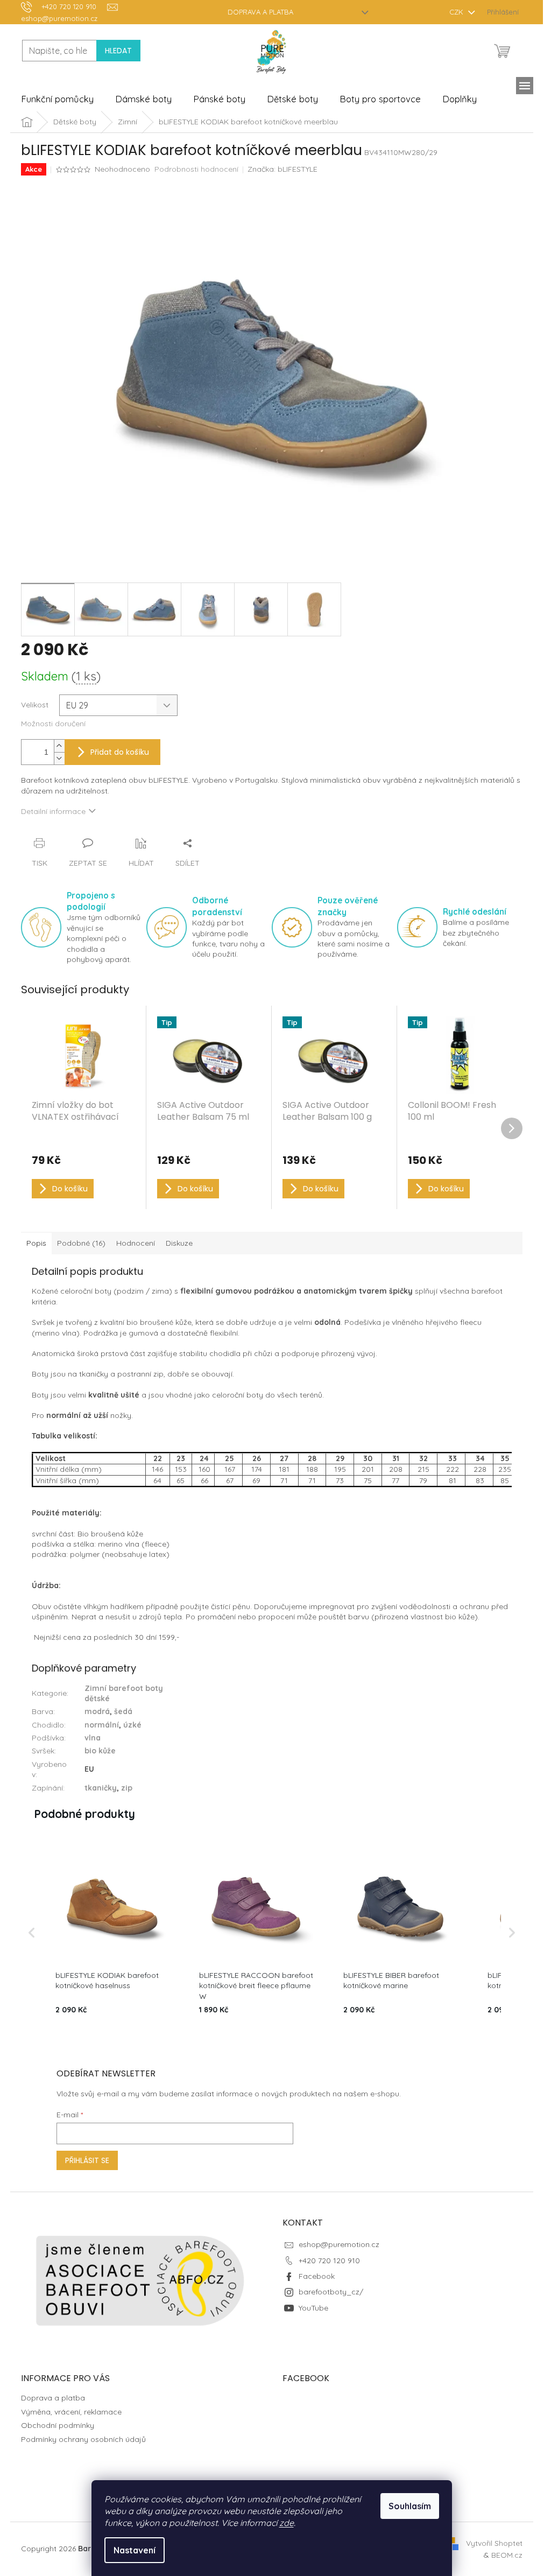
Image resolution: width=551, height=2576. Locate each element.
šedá (123, 1711)
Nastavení (135, 2550)
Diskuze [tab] (179, 1243)
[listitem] (112, 1932)
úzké (132, 1725)
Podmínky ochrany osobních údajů (83, 2439)
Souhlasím (410, 2506)
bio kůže (100, 1751)
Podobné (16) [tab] (81, 1243)
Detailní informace (53, 811)
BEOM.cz (507, 2555)
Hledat (118, 51)
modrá (97, 1711)
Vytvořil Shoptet (494, 2543)
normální (102, 1725)
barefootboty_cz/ (331, 2292)
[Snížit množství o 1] (59, 758)
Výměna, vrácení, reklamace (71, 2412)
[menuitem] (57, 99)
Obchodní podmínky (58, 2425)
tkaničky (101, 1788)
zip (127, 1788)
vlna (93, 1738)
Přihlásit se (87, 2160)
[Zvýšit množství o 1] (59, 746)
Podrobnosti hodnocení (196, 169)
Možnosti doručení (53, 724)
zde (287, 2523)
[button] (32, 1932)
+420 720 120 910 (329, 2261)
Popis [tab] (36, 1243)
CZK (457, 12)
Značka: (282, 169)
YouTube (313, 2308)
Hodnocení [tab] (136, 1243)
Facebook (317, 2276)
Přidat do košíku (120, 752)
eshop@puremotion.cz (339, 2244)
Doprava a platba (260, 12)
